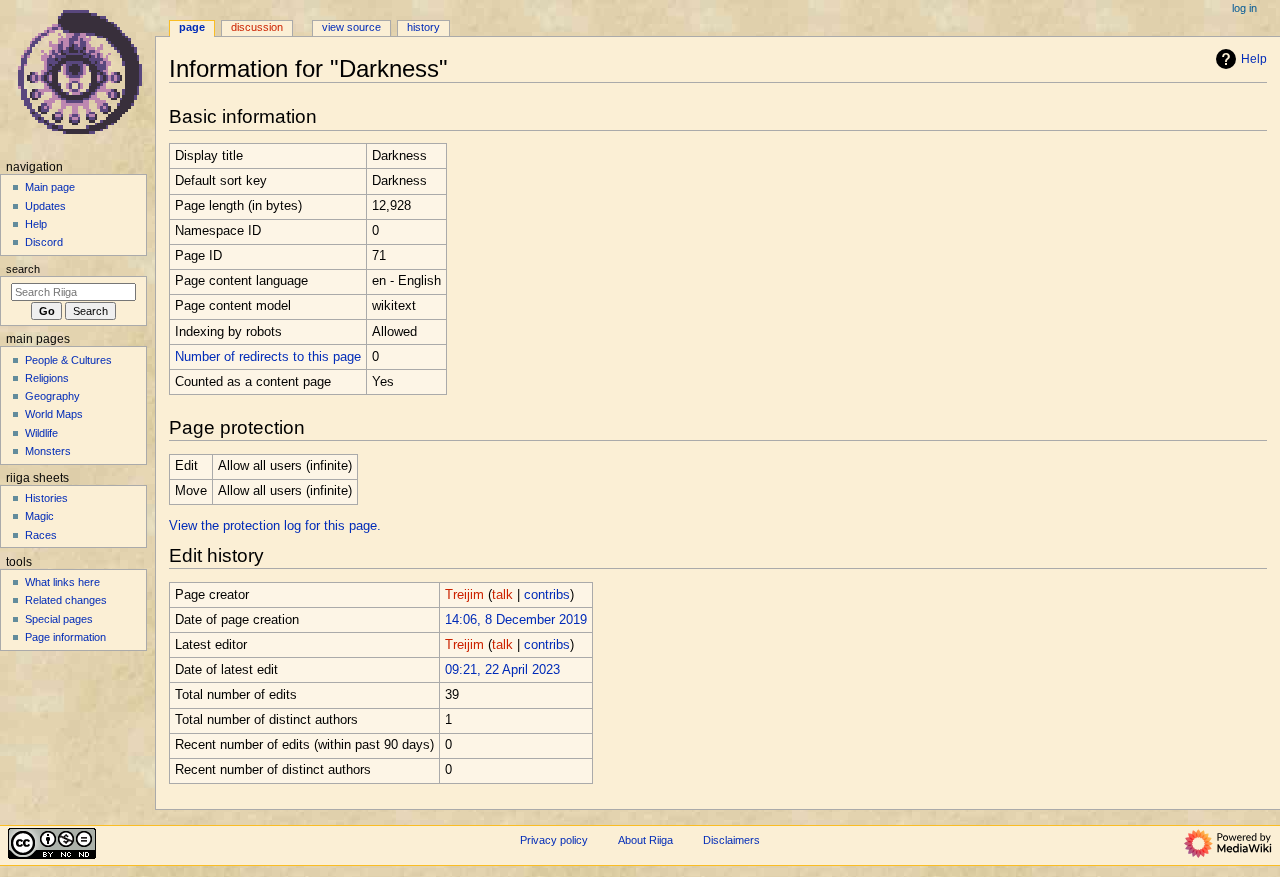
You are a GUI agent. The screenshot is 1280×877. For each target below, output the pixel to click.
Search (23, 269)
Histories (46, 498)
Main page (50, 187)
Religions (47, 378)
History (423, 27)
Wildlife (41, 433)
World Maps (54, 414)
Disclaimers (731, 840)
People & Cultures (68, 360)
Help (1254, 59)
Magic (39, 516)
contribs (547, 595)
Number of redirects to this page (268, 357)
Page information (65, 637)
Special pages (59, 619)
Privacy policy (554, 840)
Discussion (257, 27)
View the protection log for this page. (275, 526)
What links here (62, 582)
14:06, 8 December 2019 (516, 620)
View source (351, 27)
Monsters (48, 451)
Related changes (66, 600)
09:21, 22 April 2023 (502, 670)
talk (502, 595)
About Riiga (645, 840)
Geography (52, 396)
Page (192, 27)
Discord (44, 242)
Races (41, 535)
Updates (45, 206)
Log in (1244, 8)
